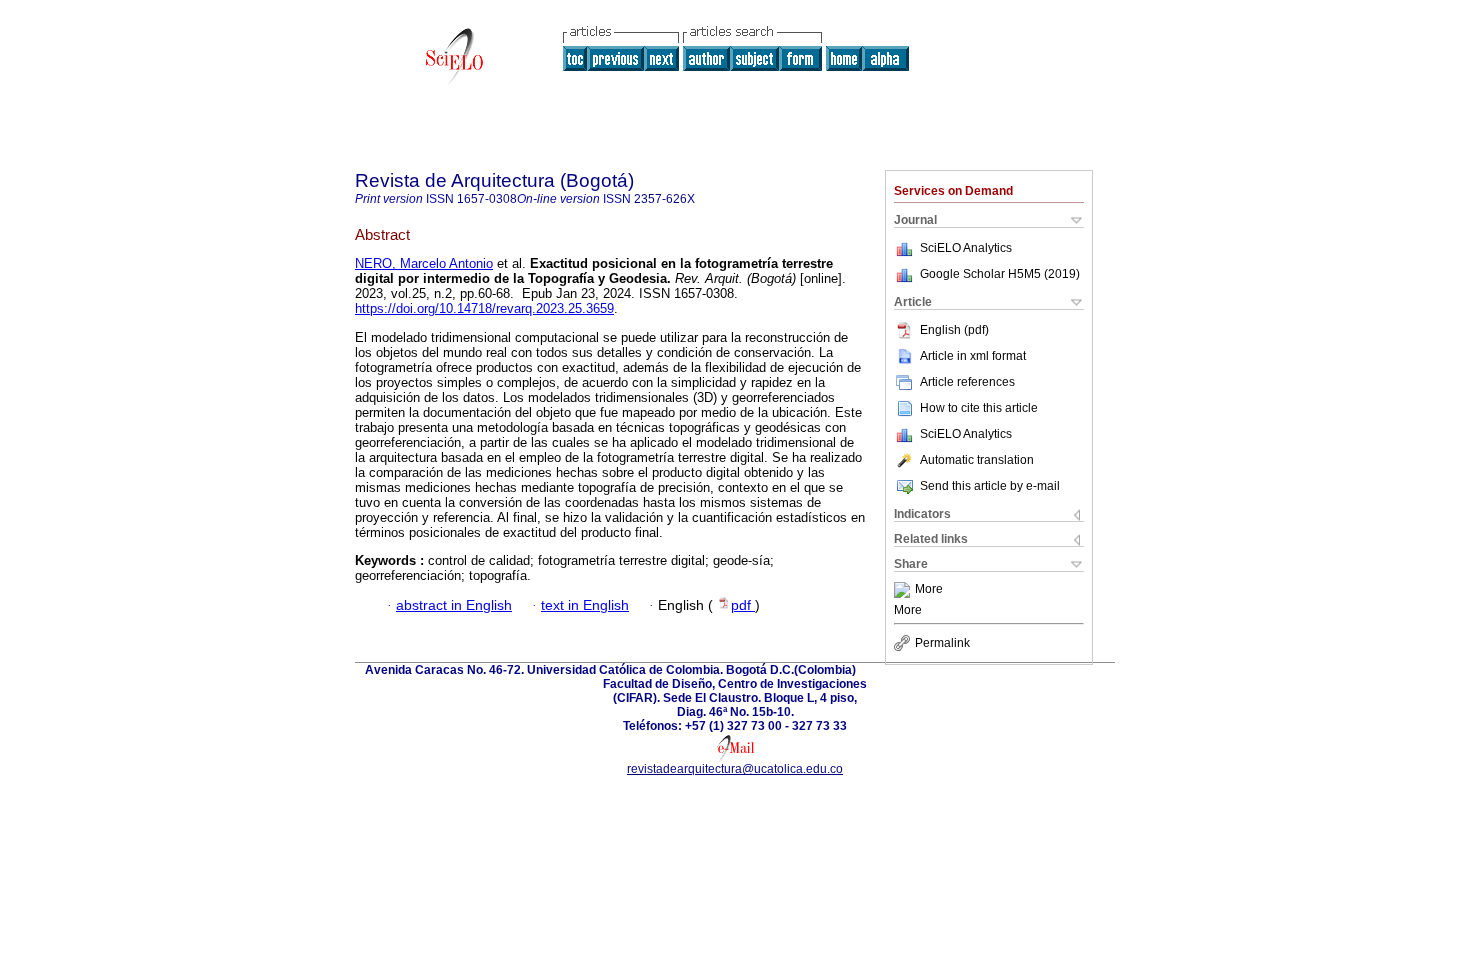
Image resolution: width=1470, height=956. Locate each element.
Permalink (942, 643)
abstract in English (454, 605)
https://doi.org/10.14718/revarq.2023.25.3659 (484, 308)
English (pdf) (954, 330)
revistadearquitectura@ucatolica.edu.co (735, 769)
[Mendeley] (904, 590)
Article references (967, 382)
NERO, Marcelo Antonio (424, 263)
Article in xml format (973, 356)
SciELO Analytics (966, 248)
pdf (743, 605)
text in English (585, 605)
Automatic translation (977, 460)
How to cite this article (979, 408)
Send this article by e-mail (990, 486)
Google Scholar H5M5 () (1000, 274)
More (929, 590)
